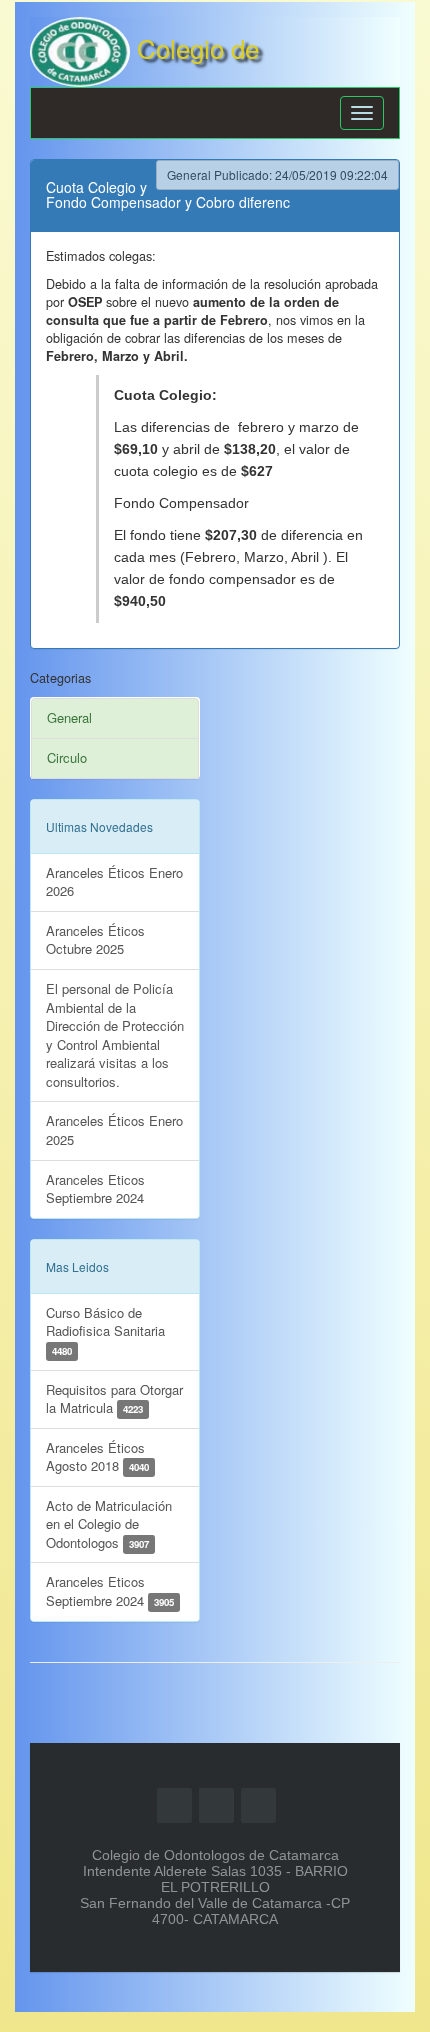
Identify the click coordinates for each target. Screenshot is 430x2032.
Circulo (67, 757)
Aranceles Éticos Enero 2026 (114, 882)
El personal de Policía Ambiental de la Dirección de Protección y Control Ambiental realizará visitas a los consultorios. (115, 1035)
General (69, 717)
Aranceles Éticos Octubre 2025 (95, 940)
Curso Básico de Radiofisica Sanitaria (105, 1330)
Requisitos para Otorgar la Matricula (114, 1399)
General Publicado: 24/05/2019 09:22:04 (277, 174)
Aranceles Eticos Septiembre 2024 (95, 1189)
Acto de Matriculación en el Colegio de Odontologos (109, 1524)
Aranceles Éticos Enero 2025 (114, 1130)
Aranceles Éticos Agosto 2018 (97, 1457)
